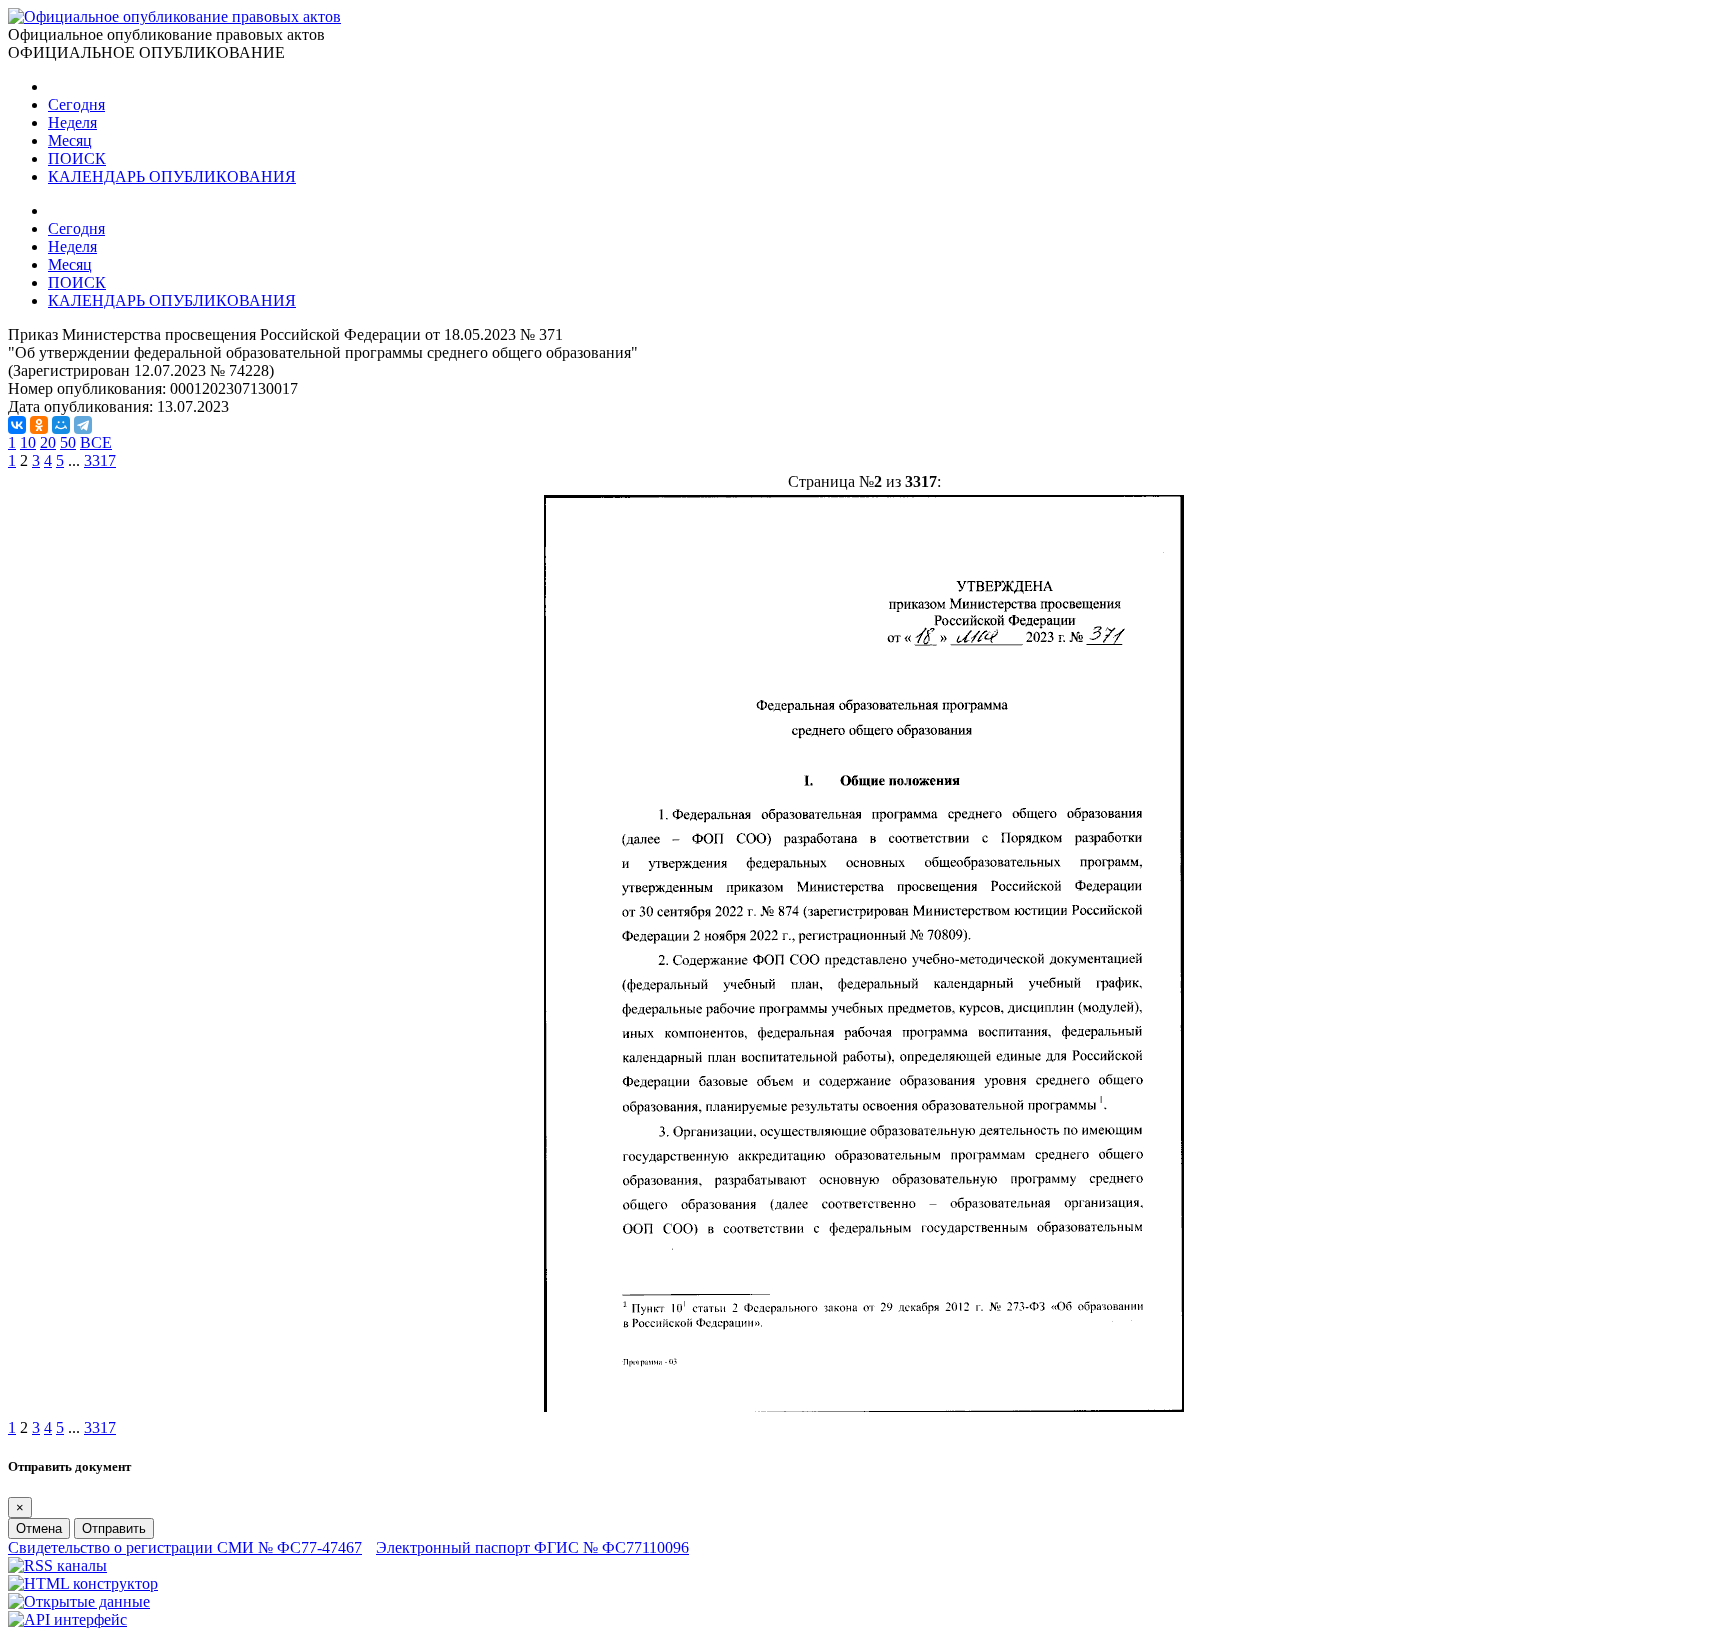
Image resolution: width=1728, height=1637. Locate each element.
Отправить (114, 1528)
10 (28, 442)
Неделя (72, 122)
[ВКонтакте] (17, 425)
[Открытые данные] (79, 1601)
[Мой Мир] (61, 425)
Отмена (39, 1528)
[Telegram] (83, 425)
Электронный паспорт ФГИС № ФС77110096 (532, 1547)
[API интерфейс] (67, 1619)
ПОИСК (77, 158)
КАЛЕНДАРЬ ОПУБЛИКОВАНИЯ (172, 176)
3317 (100, 460)
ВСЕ (96, 442)
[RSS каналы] (57, 1565)
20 (48, 442)
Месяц (70, 140)
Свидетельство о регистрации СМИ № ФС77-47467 (185, 1547)
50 (68, 442)
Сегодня (76, 104)
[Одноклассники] (39, 425)
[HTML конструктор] (83, 1583)
